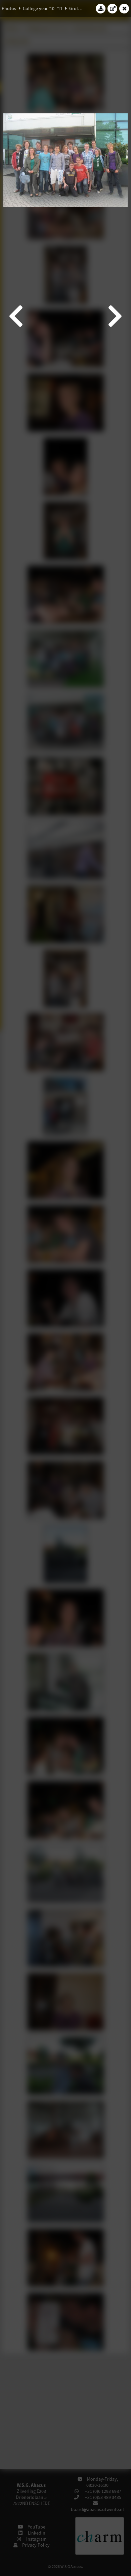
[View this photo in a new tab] (113, 8)
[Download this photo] (101, 8)
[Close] (124, 8)
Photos (9, 8)
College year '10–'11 (43, 8)
